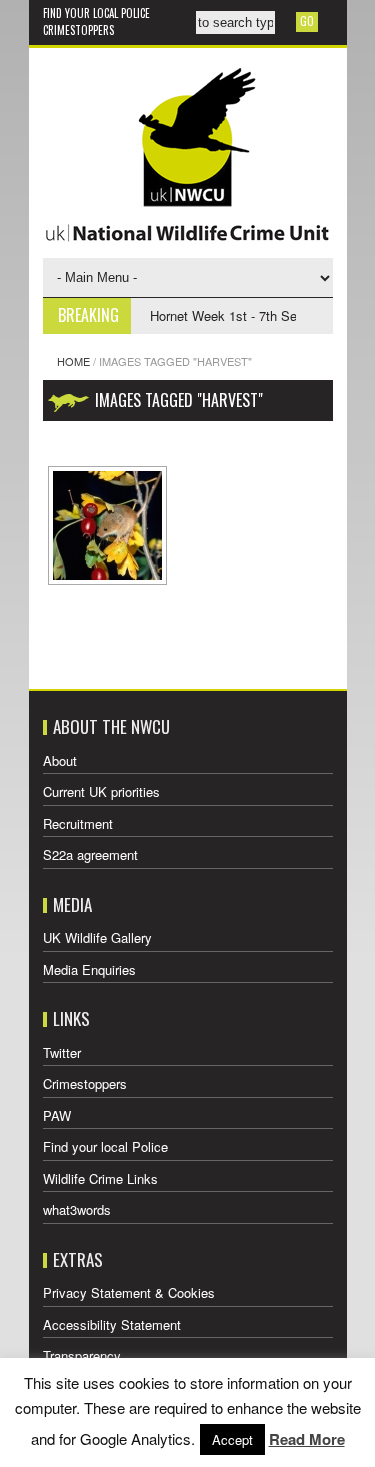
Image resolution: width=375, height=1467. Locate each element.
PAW (57, 1115)
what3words (77, 1209)
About (60, 760)
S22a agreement (90, 854)
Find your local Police (96, 13)
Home (73, 361)
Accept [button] (232, 1439)
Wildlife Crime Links (100, 1178)
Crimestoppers (78, 30)
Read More (307, 1439)
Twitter (62, 1052)
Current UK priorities (101, 791)
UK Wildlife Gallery (97, 937)
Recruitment (78, 823)
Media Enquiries (89, 969)
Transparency (82, 1355)
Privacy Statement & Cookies (129, 1292)
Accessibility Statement (112, 1324)
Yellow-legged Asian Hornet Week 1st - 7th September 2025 (191, 315)
